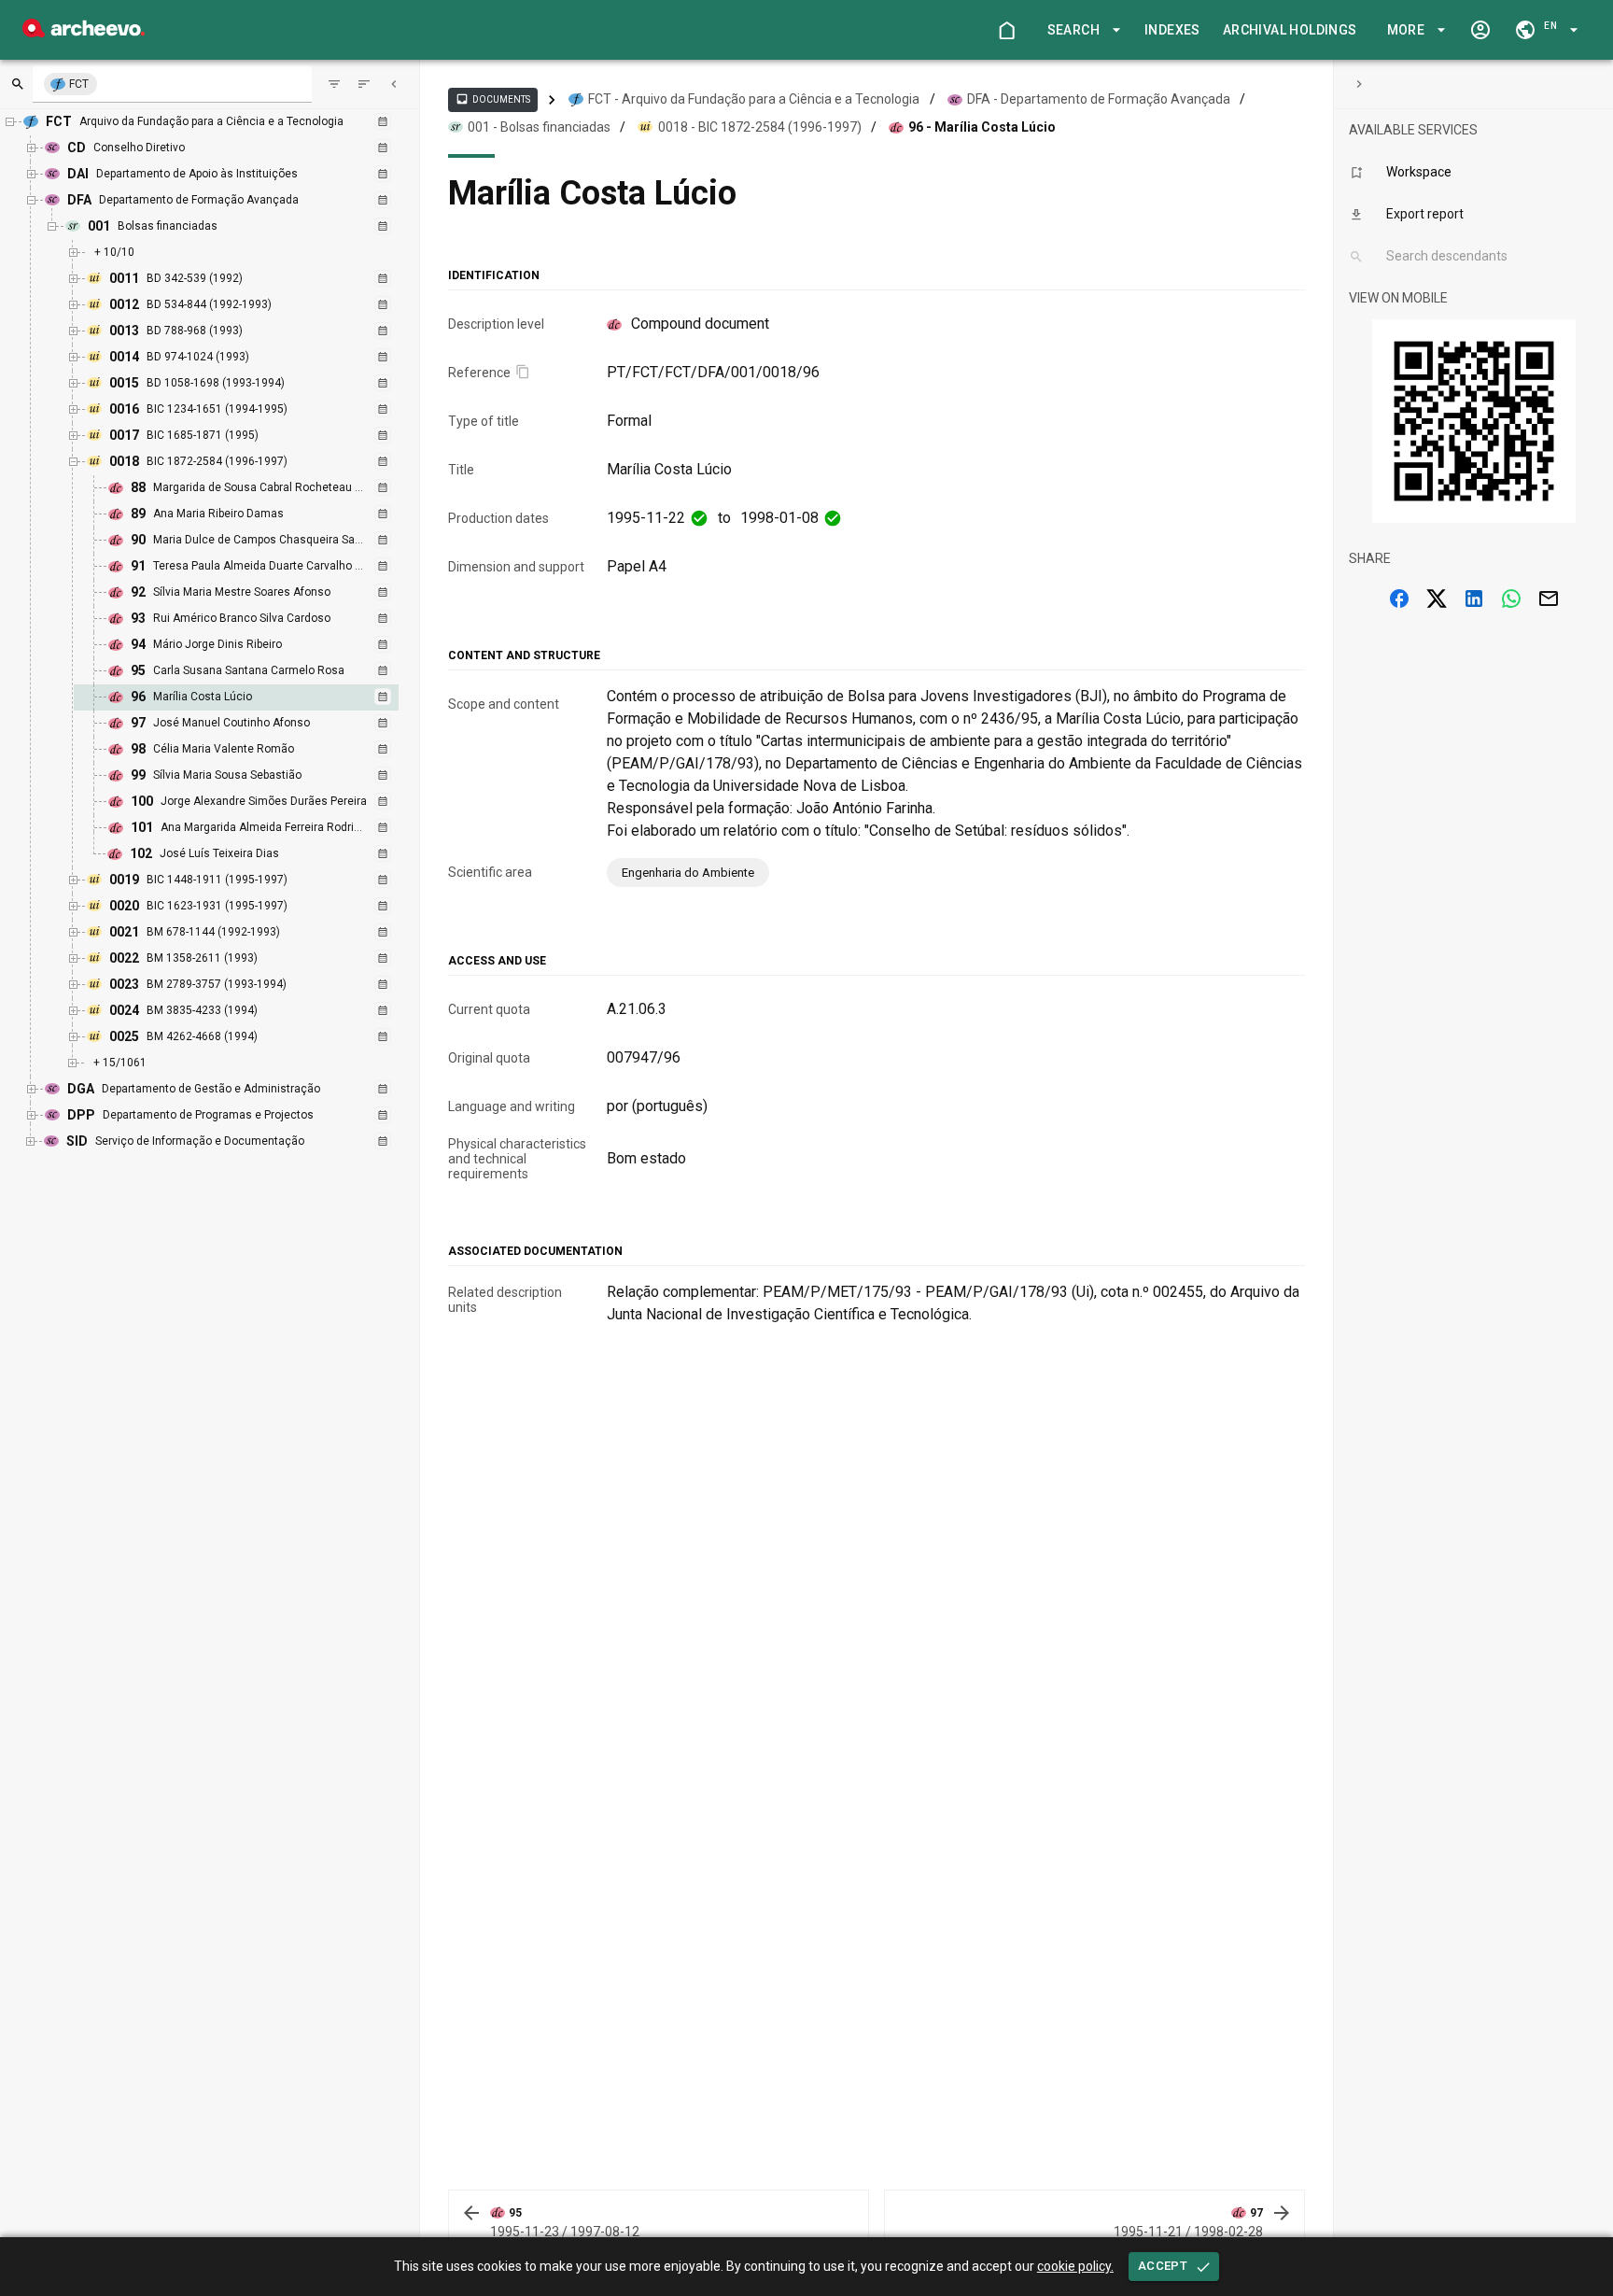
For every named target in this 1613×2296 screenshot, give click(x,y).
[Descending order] (364, 84)
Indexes (1172, 30)
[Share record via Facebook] (1399, 599)
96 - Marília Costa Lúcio (982, 127)
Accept (1163, 2266)
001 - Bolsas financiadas (539, 127)
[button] (1081, 30)
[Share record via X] (1437, 599)
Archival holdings (1290, 30)
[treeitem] (256, 697)
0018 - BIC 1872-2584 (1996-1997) (760, 127)
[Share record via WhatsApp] (1511, 599)
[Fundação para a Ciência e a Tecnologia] (84, 32)
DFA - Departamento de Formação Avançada (1099, 99)
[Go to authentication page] (1480, 30)
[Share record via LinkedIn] (1474, 599)
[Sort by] (334, 84)
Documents (493, 99)
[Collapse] (394, 84)
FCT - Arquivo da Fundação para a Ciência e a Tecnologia (754, 99)
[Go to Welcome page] (1006, 30)
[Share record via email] (1549, 599)
